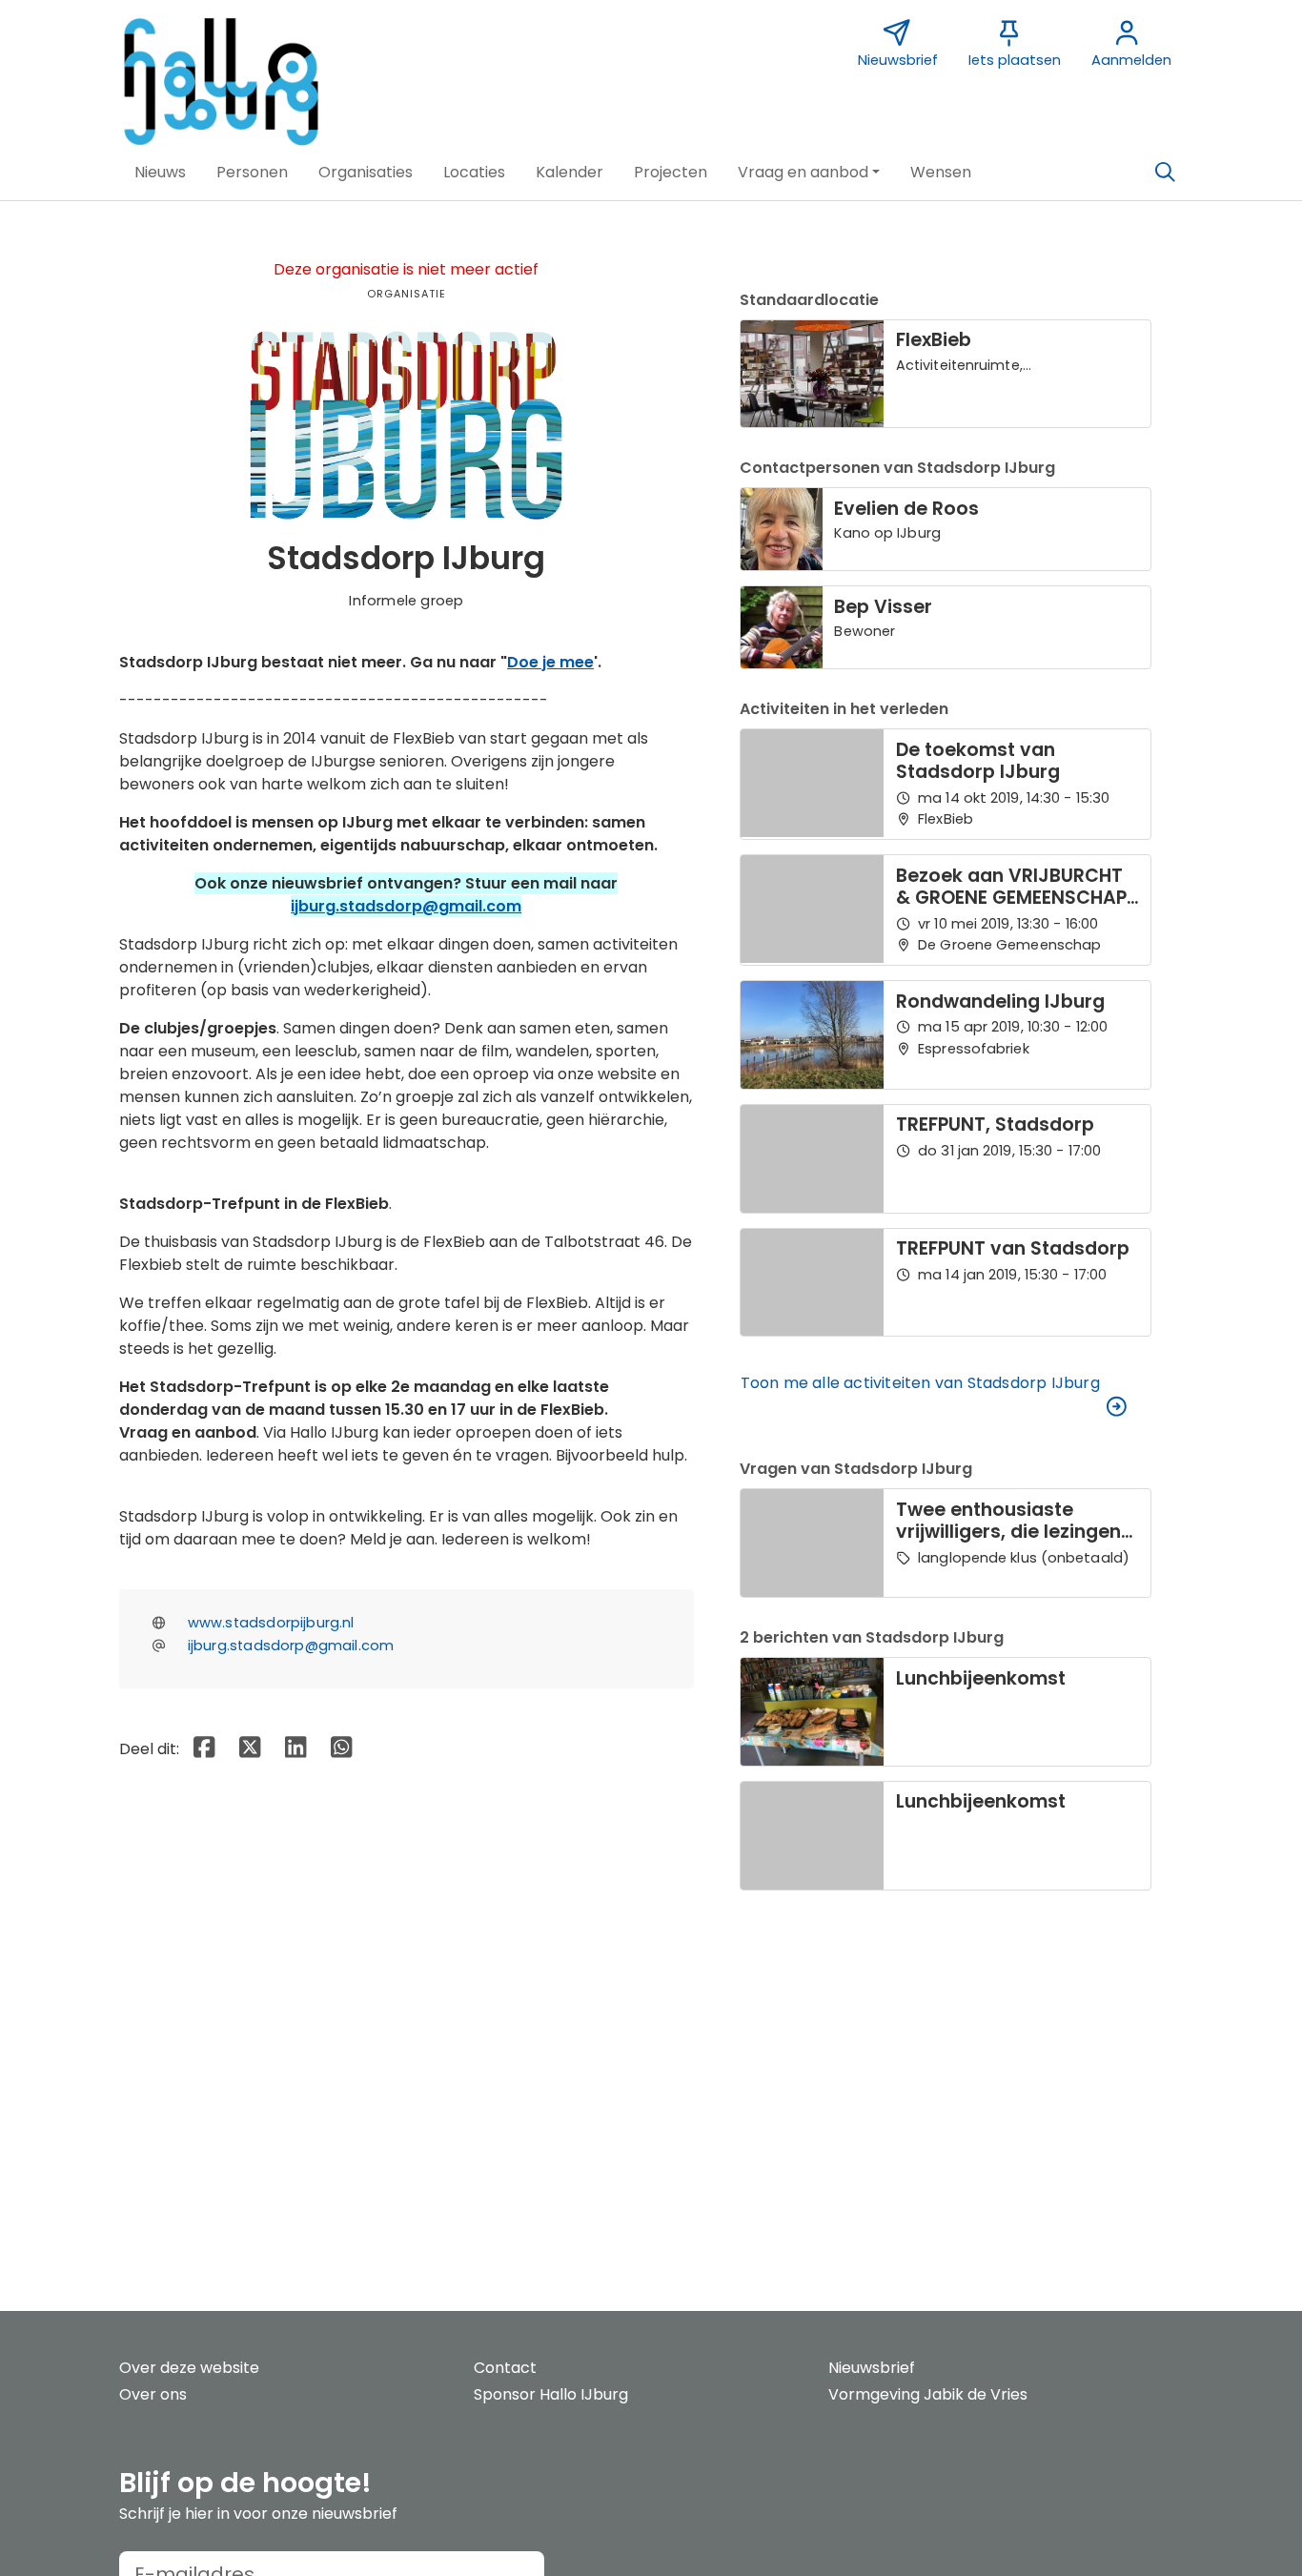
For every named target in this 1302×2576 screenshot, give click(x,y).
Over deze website (189, 2368)
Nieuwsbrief (872, 2368)
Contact (505, 2368)
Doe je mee (550, 662)
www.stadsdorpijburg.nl (271, 1623)
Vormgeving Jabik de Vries (928, 2394)
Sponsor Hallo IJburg (551, 2394)
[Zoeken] (1165, 173)
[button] (160, 173)
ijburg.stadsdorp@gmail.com (406, 906)
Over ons (153, 2394)
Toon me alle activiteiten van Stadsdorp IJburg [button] (920, 1383)
